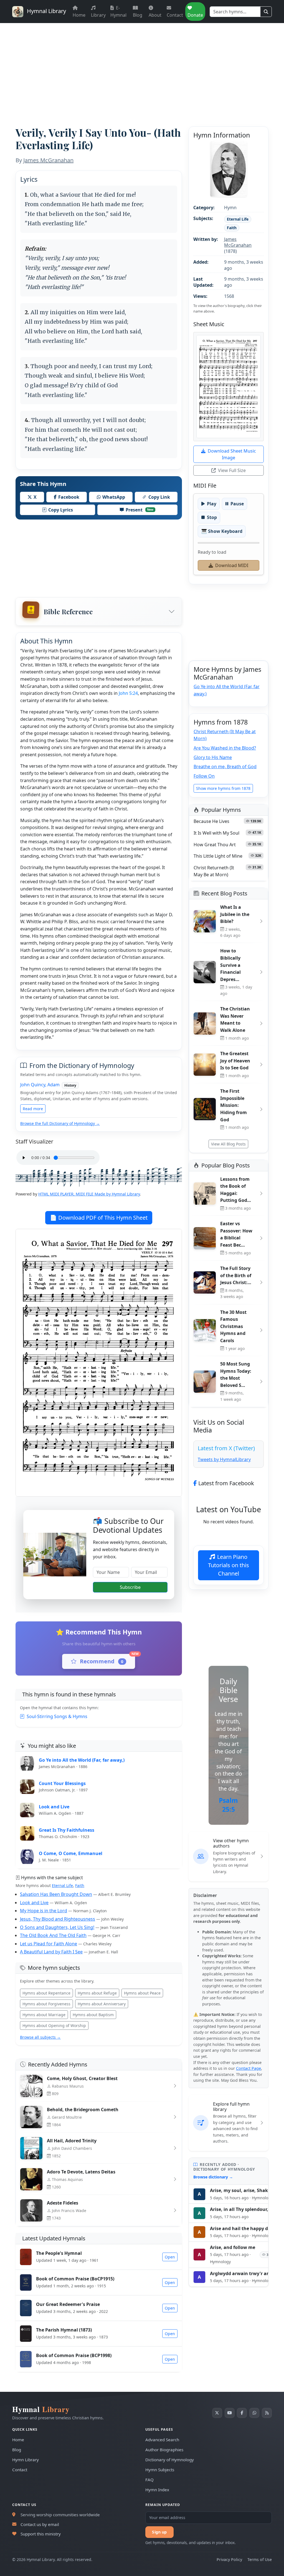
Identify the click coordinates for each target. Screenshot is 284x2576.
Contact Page (248, 2068)
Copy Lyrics (61, 510)
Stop (212, 517)
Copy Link (159, 497)
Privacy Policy (229, 2559)
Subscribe (130, 1587)
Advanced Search (162, 2440)
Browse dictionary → (213, 2177)
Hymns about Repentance (46, 1993)
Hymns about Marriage (44, 2015)
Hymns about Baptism (93, 2015)
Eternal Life (62, 1885)
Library (98, 15)
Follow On (204, 776)
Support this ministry (41, 2534)
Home (79, 15)
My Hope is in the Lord (44, 1911)
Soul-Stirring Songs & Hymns (57, 1716)
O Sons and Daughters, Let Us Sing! (57, 1927)
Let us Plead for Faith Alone (49, 1944)
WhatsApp (114, 497)
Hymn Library (26, 2460)
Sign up (159, 2532)
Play (212, 504)
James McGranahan (48, 160)
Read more (33, 1109)
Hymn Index (157, 2490)
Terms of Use (260, 2559)
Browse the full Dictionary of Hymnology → (60, 1123)
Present (140, 510)
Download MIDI (232, 565)
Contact (175, 15)
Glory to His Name (213, 757)
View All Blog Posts (228, 1144)
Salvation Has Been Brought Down (56, 1894)
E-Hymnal (118, 11)
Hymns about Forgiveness (46, 2004)
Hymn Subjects (160, 2470)
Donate (195, 15)
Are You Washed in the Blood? (225, 748)
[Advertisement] (142, 65)
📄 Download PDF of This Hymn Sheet (99, 1218)
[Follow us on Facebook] (242, 2413)
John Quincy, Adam (40, 1085)
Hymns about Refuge (97, 1993)
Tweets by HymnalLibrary (224, 1459)
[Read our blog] (267, 2413)
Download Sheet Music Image (232, 454)
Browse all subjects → (40, 2037)
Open (170, 2257)
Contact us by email (40, 2524)
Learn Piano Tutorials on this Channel (229, 1565)
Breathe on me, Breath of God (225, 767)
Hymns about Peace (142, 1993)
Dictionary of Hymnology (170, 2460)
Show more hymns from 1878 (223, 788)
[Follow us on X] (217, 2413)
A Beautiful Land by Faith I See (51, 1952)
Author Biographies (164, 2450)
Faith (80, 1885)
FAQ (149, 2480)
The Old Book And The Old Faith (53, 1935)
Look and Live (34, 1903)
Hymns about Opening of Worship (54, 2025)
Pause (237, 504)
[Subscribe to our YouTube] (230, 2413)
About (155, 15)
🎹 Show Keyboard (222, 531)
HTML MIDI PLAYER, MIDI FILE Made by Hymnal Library (89, 1194)
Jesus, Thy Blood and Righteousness (58, 1919)
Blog (138, 15)
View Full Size (232, 470)
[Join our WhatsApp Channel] (254, 2413)
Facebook (69, 497)
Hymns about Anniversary (102, 2004)
